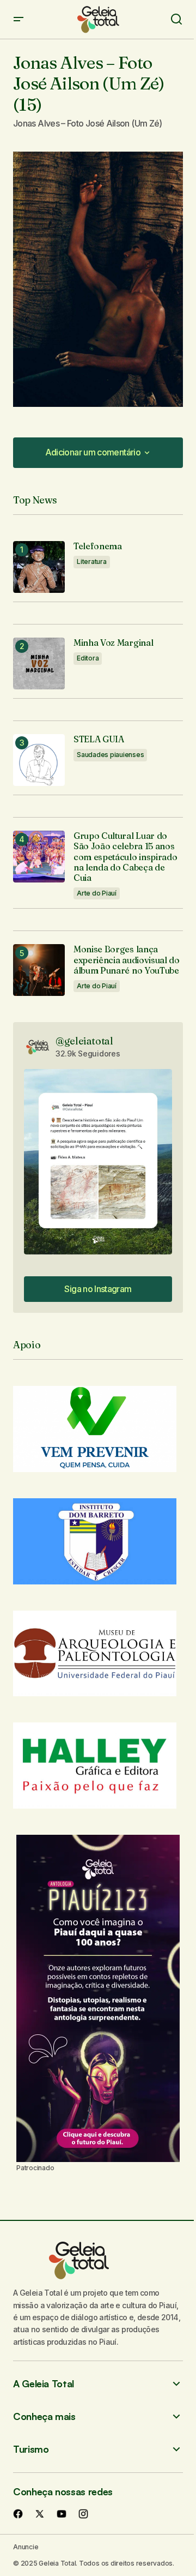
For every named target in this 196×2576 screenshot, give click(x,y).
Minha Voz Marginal (113, 643)
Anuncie (26, 2547)
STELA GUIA (99, 739)
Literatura (92, 562)
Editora (88, 658)
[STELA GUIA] (39, 760)
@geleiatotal (84, 1041)
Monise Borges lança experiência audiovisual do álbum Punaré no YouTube (127, 960)
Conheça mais (44, 2416)
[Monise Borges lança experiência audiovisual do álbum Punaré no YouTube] (39, 970)
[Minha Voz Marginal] (39, 663)
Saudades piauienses (110, 755)
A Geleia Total (44, 2384)
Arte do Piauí (97, 893)
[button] (19, 19)
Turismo (31, 2449)
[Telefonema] (39, 567)
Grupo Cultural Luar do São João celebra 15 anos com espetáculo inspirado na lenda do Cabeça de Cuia (125, 857)
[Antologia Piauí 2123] (98, 1998)
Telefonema (98, 546)
